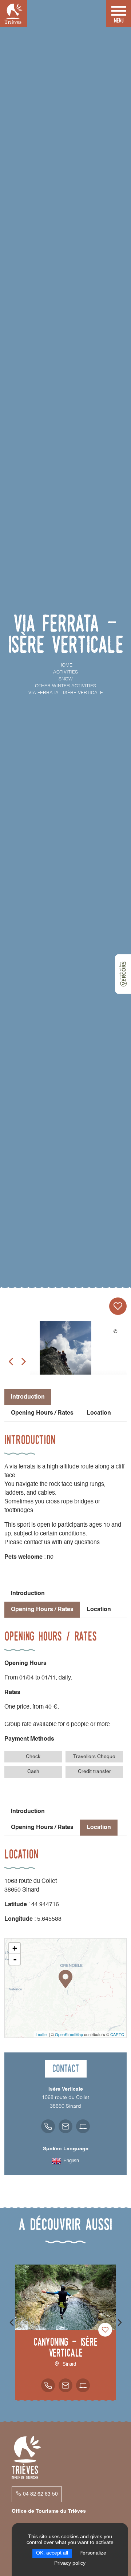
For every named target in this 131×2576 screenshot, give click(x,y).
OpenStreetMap (69, 2034)
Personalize (93, 2553)
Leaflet (42, 2034)
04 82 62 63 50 (40, 2494)
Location (99, 1413)
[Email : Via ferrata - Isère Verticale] (65, 2126)
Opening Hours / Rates (42, 1413)
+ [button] (15, 1948)
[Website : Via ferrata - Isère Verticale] (83, 2126)
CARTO (117, 2034)
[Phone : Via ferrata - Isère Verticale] (48, 2126)
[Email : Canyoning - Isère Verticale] (65, 2385)
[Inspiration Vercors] (123, 974)
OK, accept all (52, 2553)
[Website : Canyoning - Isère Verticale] (83, 2385)
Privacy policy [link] (70, 2563)
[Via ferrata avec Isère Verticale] (65, 1355)
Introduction (28, 1594)
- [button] (15, 1959)
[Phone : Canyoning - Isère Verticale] (48, 2385)
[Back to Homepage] (13, 14)
